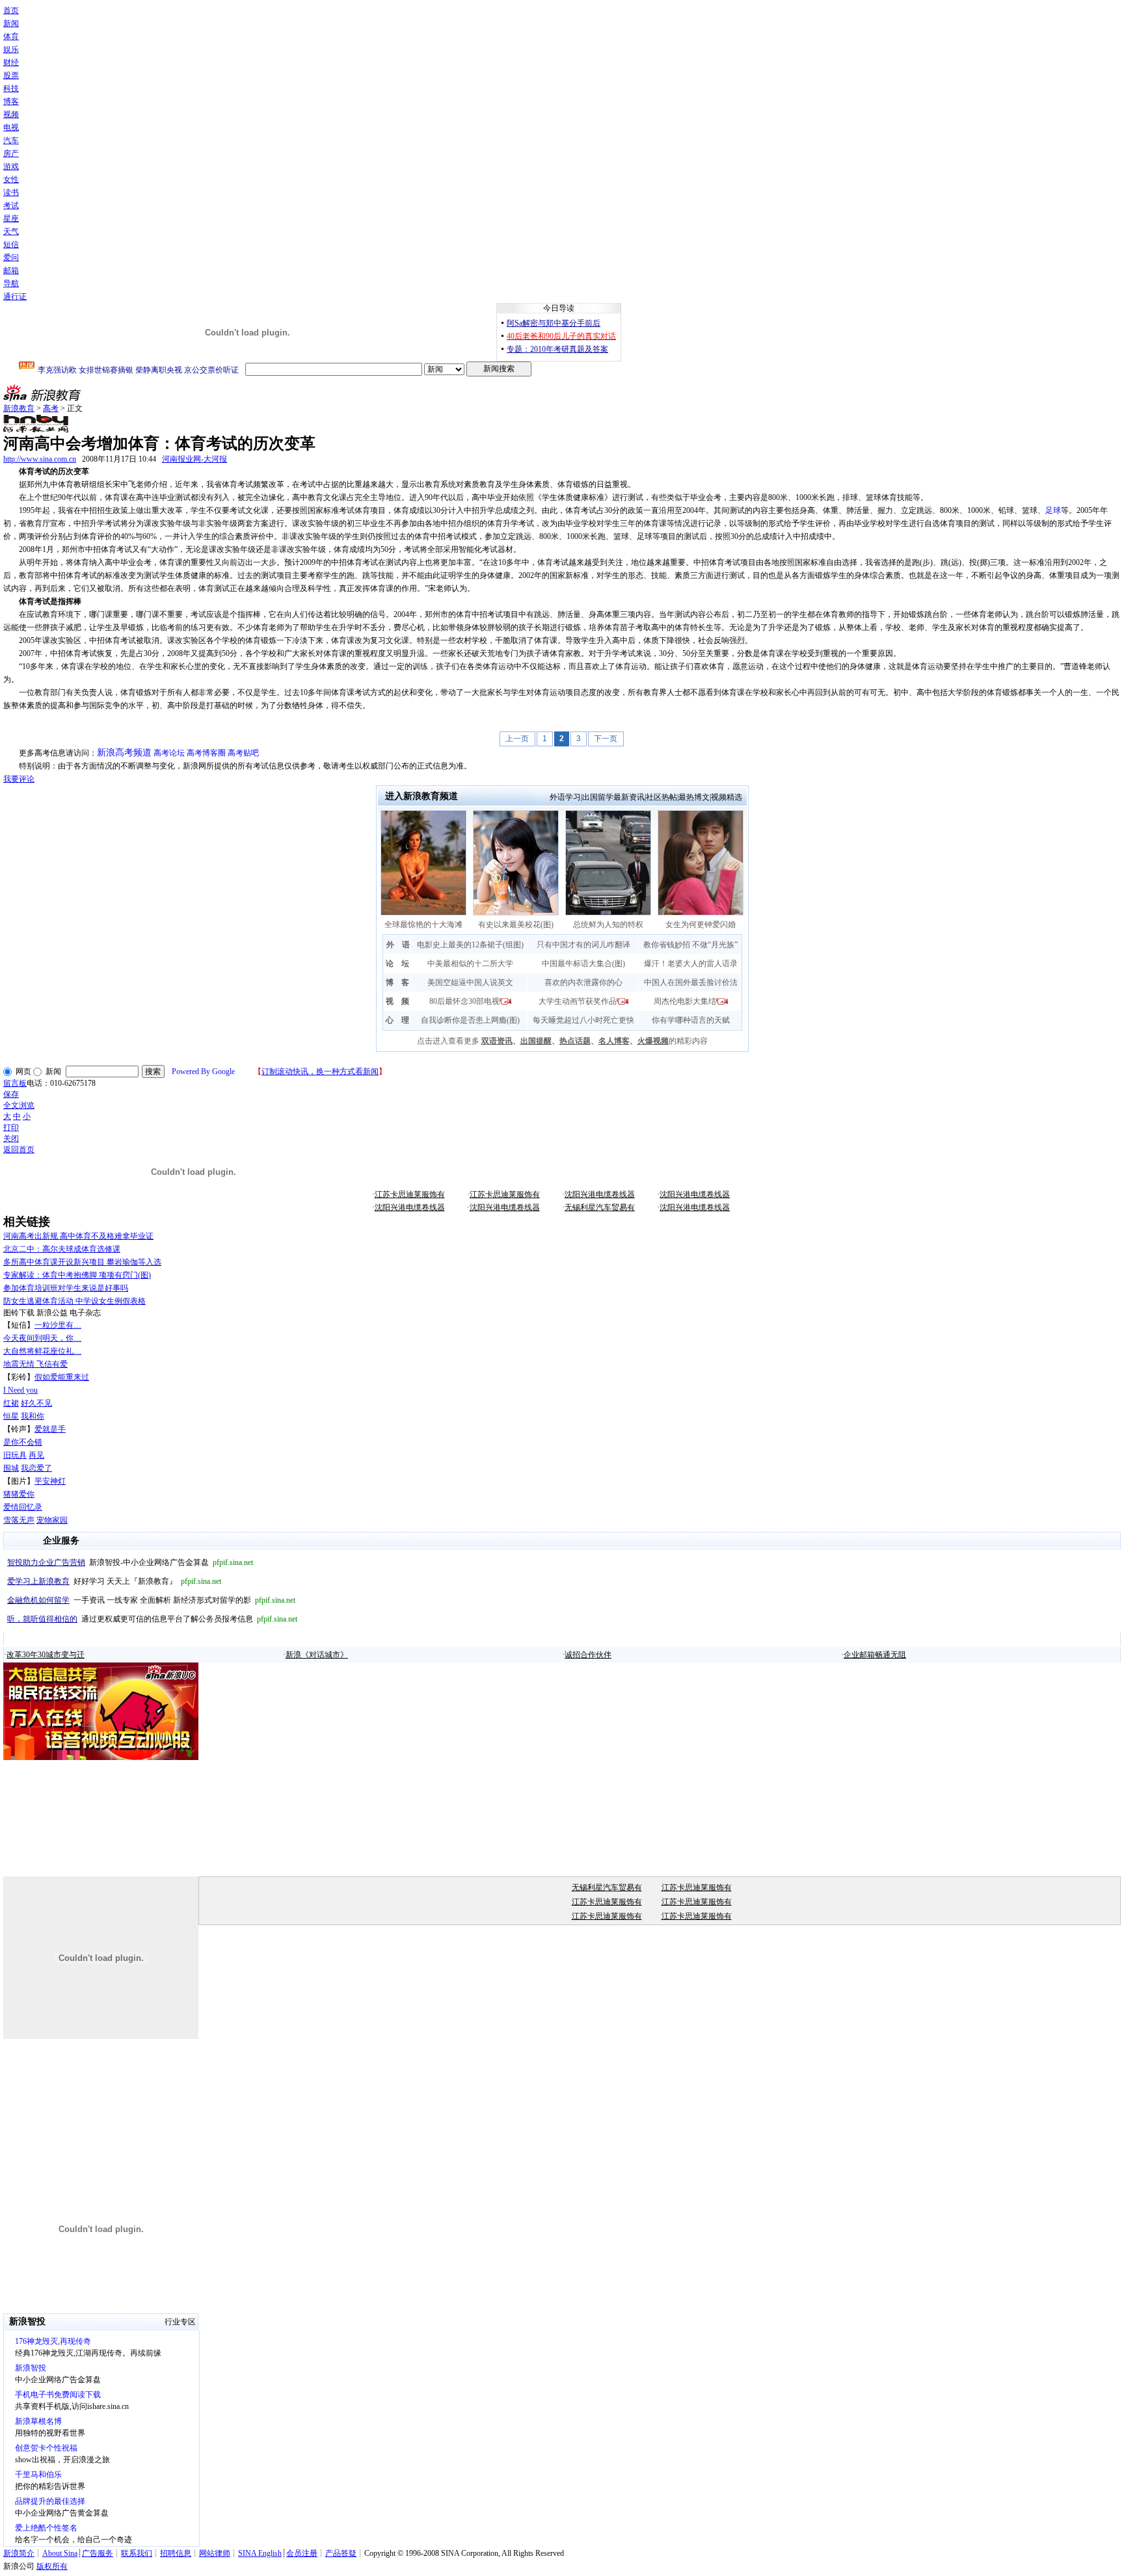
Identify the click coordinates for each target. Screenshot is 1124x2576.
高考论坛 (169, 753)
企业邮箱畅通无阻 (875, 1655)
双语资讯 (497, 1041)
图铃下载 (19, 1313)
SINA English (260, 2553)
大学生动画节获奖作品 (578, 1001)
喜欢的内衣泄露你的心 (583, 982)
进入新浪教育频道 (421, 796)
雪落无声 (19, 1520)
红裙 (11, 1403)
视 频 (397, 1001)
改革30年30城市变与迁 (46, 1655)
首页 (11, 10)
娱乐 (11, 49)
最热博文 (694, 797)
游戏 (11, 166)
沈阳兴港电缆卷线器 (600, 1194)
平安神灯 (50, 1481)
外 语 (398, 945)
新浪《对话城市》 (317, 1655)
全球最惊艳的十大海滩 (423, 925)
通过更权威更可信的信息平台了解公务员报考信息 (152, 1619)
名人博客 (614, 1041)
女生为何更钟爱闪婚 (701, 925)
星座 (11, 218)
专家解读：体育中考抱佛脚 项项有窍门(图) (77, 1275)
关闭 (11, 1138)
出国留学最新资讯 (613, 797)
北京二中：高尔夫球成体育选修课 (62, 1249)
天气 (11, 231)
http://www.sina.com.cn (40, 459)
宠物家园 (52, 1520)
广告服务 (98, 2553)
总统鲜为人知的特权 (608, 925)
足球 (1053, 510)
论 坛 (397, 964)
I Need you (20, 1390)
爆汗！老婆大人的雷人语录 (691, 964)
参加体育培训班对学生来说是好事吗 (66, 1288)
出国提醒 (536, 1041)
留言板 (15, 1083)
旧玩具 (15, 1455)
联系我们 (137, 2553)
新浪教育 (19, 408)
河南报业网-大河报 (194, 459)
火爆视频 (653, 1041)
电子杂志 (85, 1313)
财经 (11, 62)
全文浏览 (19, 1105)
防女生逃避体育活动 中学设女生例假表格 (74, 1301)
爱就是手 (50, 1429)
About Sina (60, 2553)
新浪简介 (19, 2553)
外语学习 (565, 797)
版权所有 (52, 2566)
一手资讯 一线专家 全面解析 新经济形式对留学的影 (151, 1600)
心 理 (397, 1020)
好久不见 (36, 1403)
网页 (23, 1071)
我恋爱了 (36, 1468)
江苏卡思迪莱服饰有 (410, 1194)
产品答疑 (341, 2553)
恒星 (11, 1416)
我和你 (33, 1416)
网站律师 (215, 2553)
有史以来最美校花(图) (516, 925)
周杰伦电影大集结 (685, 1001)
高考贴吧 (243, 753)
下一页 (606, 739)
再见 (36, 1455)
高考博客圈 (206, 753)
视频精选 (727, 797)
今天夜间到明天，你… (42, 1338)
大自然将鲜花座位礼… (42, 1351)
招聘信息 (176, 2553)
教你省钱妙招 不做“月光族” (690, 945)
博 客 (397, 982)
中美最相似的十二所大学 (470, 964)
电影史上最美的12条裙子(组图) (470, 945)
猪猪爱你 (19, 1494)
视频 (11, 114)
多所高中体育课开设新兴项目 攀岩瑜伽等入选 (82, 1262)
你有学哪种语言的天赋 (691, 1020)
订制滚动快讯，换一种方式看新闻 (320, 1071)
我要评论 (19, 779)
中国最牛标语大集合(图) (583, 964)
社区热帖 (662, 797)
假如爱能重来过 (62, 1377)
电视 (11, 127)
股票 (11, 75)
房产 (11, 153)
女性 (11, 179)
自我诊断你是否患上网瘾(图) (470, 1020)
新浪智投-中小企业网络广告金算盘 (130, 1562)
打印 (11, 1127)
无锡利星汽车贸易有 (600, 1207)
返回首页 (19, 1150)
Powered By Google (203, 1071)
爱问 (11, 257)
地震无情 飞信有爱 (35, 1364)
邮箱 (11, 270)
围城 (11, 1468)
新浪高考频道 (124, 753)
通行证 (15, 296)
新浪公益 (52, 1313)
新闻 (11, 23)
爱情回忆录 (23, 1507)
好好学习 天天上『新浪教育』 (114, 1581)
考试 (11, 205)
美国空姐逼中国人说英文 (470, 982)
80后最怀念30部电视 (464, 1001)
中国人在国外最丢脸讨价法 (691, 982)
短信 (11, 244)
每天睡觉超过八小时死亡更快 (583, 1020)
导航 (11, 283)
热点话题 (575, 1041)
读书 (11, 192)
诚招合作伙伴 (588, 1655)
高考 (51, 408)
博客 (11, 101)
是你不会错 (23, 1442)
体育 (11, 36)
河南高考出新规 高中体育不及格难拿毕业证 (78, 1236)
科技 (11, 88)
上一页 (517, 739)
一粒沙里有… (58, 1325)
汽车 (11, 140)
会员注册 (302, 2553)
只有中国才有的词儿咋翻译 (583, 945)
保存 (11, 1094)
